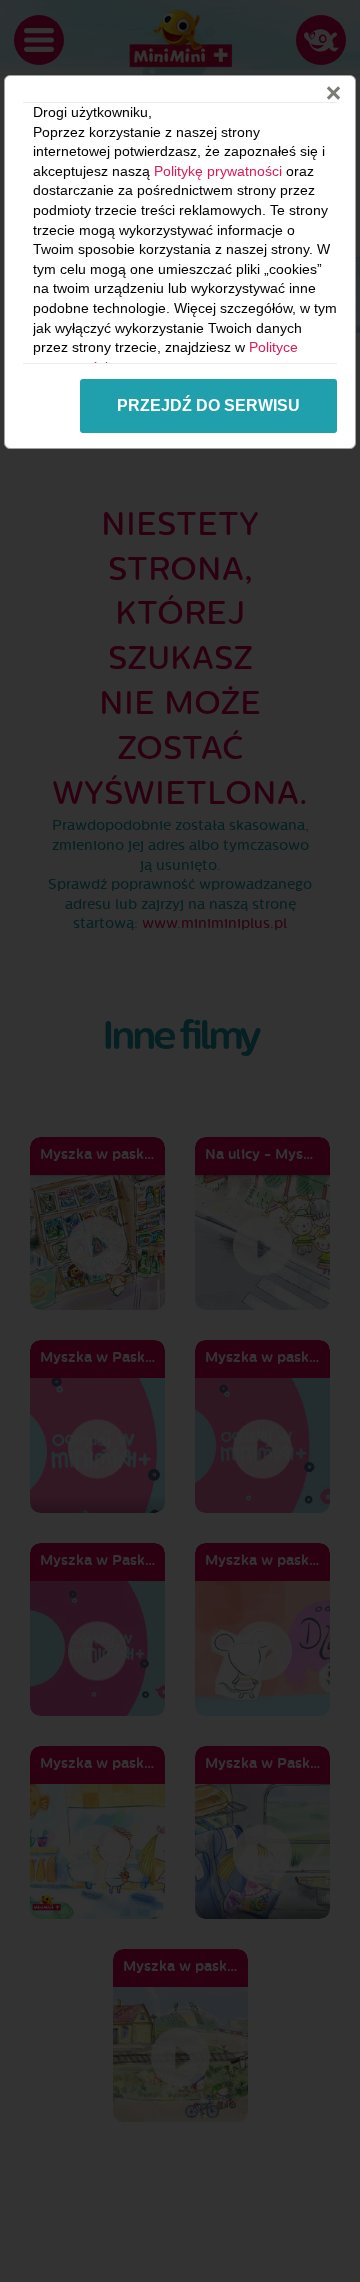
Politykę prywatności (218, 171)
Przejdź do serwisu (208, 405)
